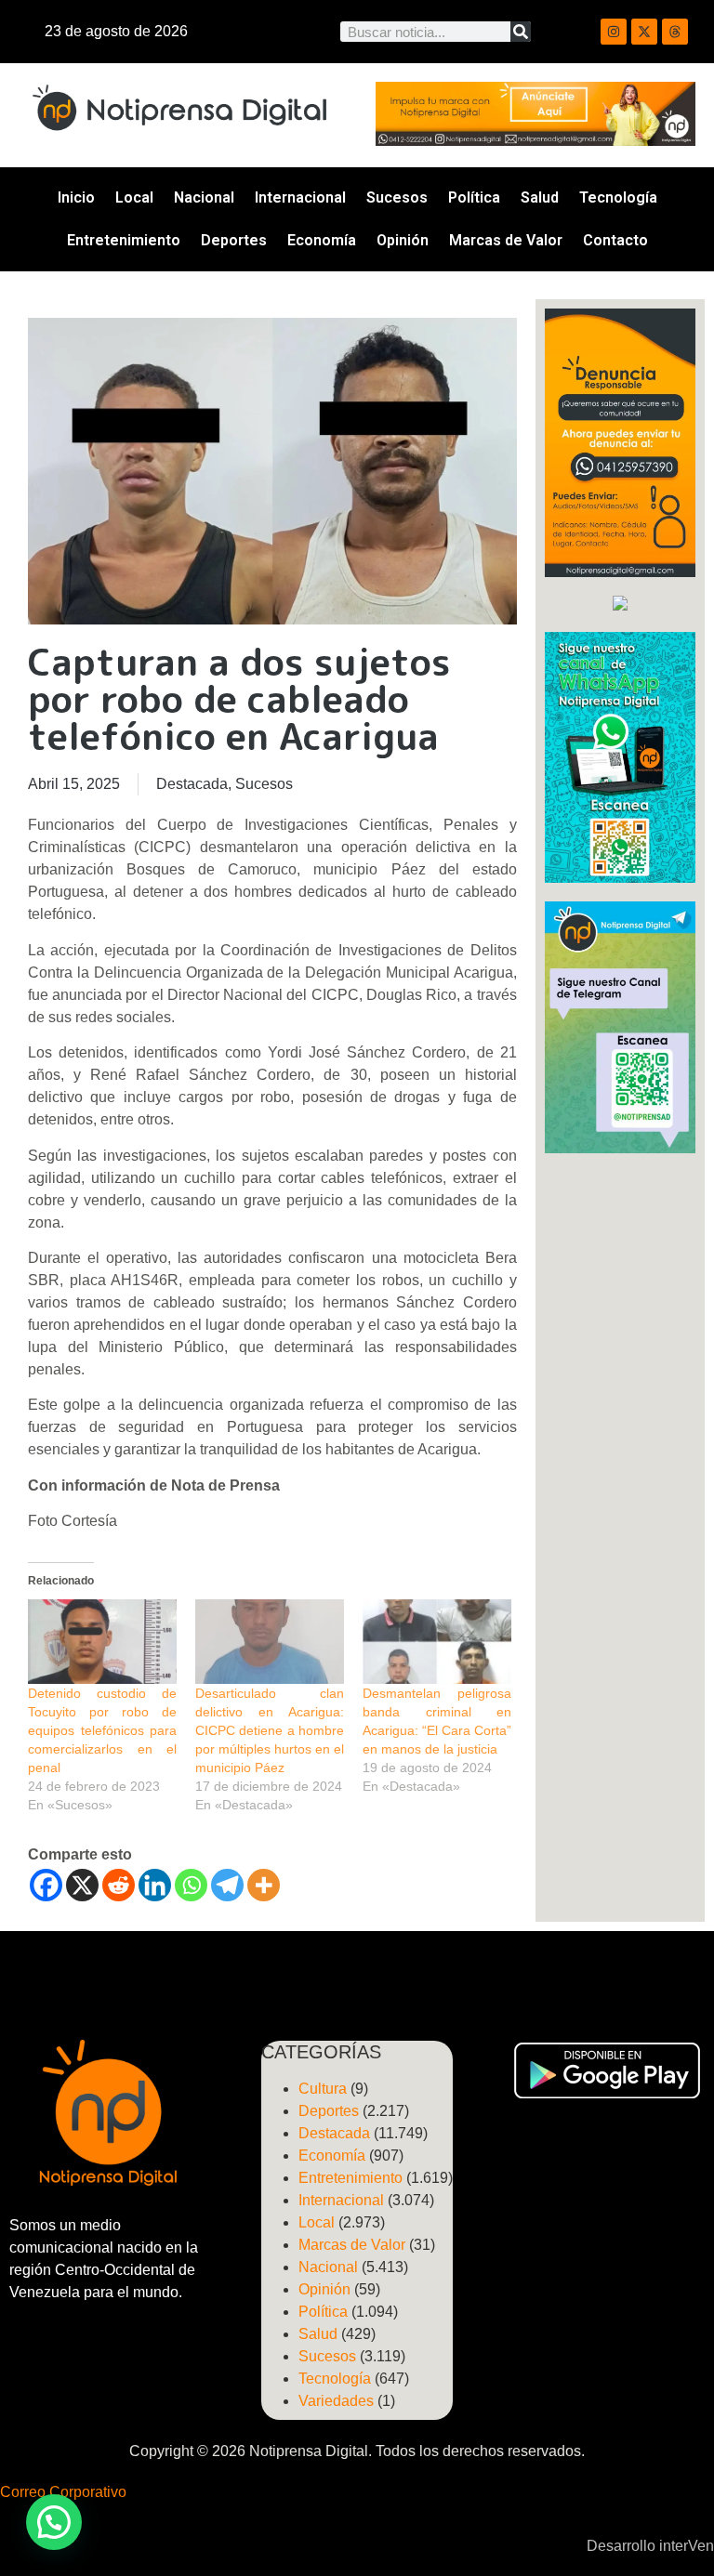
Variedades (336, 2401)
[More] (264, 1885)
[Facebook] (46, 1885)
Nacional (204, 197)
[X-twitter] (644, 32)
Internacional (300, 197)
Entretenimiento (124, 240)
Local (134, 197)
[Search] (521, 32)
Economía (322, 240)
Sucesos (397, 197)
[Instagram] (614, 32)
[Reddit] (119, 1885)
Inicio (76, 197)
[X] (82, 1885)
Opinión (403, 240)
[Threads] (675, 32)
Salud (540, 197)
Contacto (615, 240)
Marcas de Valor (506, 240)
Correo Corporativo (63, 2492)
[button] (54, 2522)
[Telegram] (227, 1885)
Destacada (192, 784)
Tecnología (618, 197)
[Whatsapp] (191, 1885)
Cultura (323, 2089)
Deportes (234, 240)
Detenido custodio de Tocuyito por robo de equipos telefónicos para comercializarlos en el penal (102, 1730)
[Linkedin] (155, 1885)
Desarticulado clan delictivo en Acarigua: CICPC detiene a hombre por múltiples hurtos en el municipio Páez (270, 1730)
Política (474, 197)
